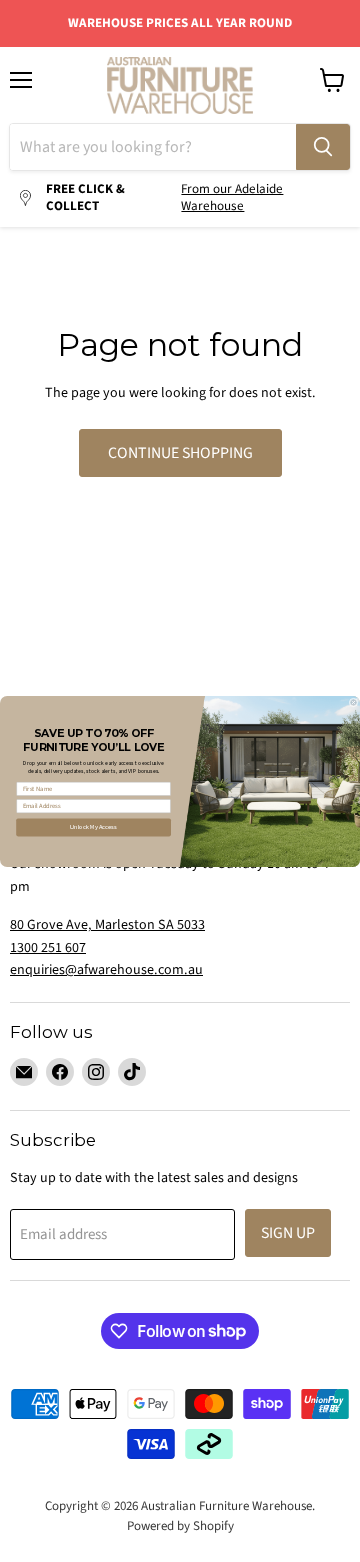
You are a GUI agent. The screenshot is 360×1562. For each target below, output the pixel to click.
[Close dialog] (353, 701)
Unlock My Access (93, 826)
